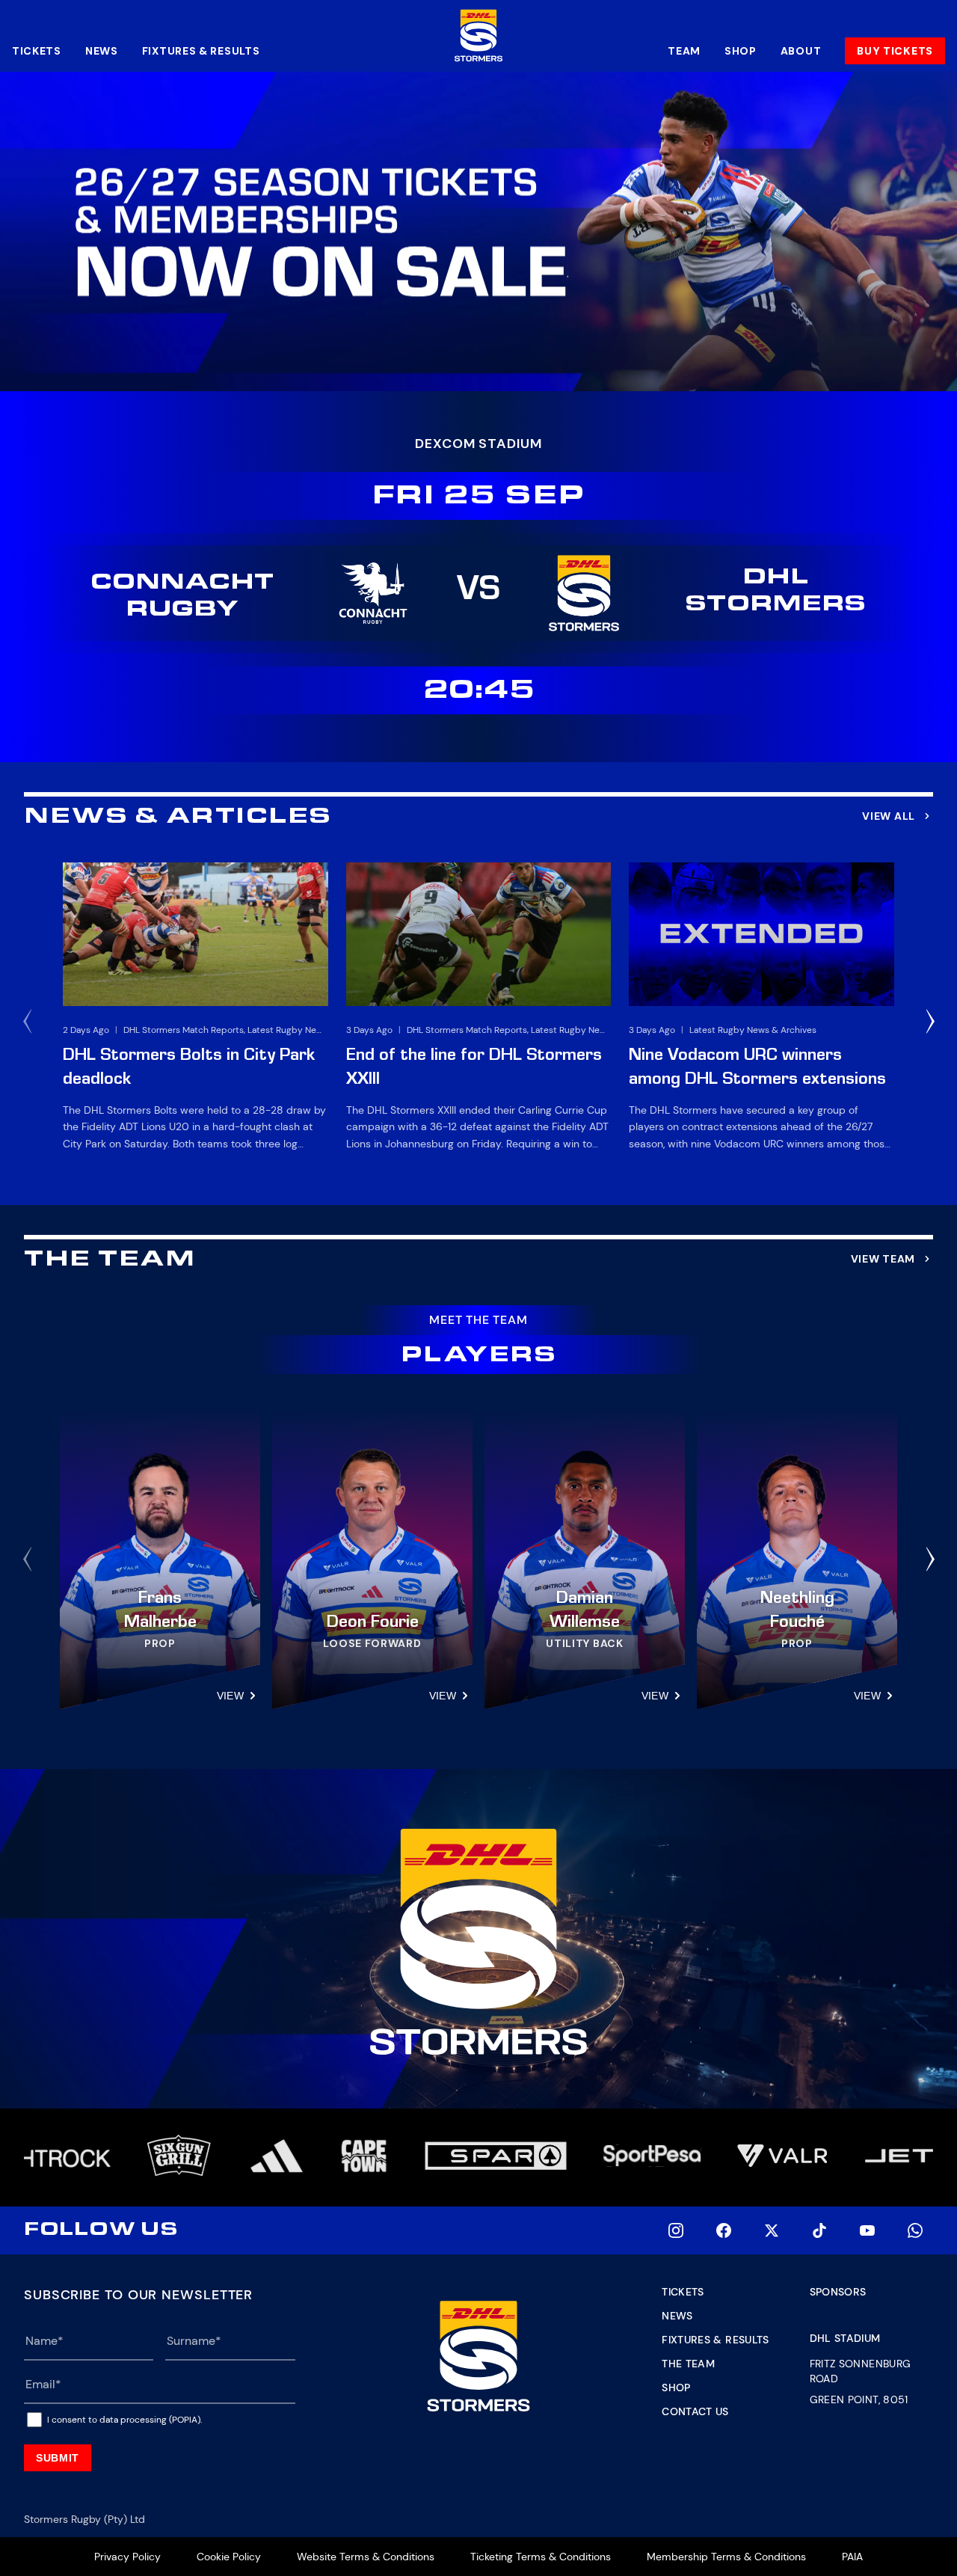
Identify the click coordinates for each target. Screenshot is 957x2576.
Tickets (37, 51)
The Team (688, 2364)
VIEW (230, 1696)
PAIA (852, 2557)
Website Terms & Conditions (366, 2557)
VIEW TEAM (883, 1259)
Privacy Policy (127, 2557)
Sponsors (838, 2292)
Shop (741, 51)
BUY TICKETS (895, 51)
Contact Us (695, 2411)
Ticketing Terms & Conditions (541, 2557)
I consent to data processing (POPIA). (124, 2420)
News (102, 51)
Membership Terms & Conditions (726, 2557)
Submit (58, 2458)
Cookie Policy (229, 2557)
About (801, 51)
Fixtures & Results (201, 51)
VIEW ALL (889, 816)
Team (684, 51)
